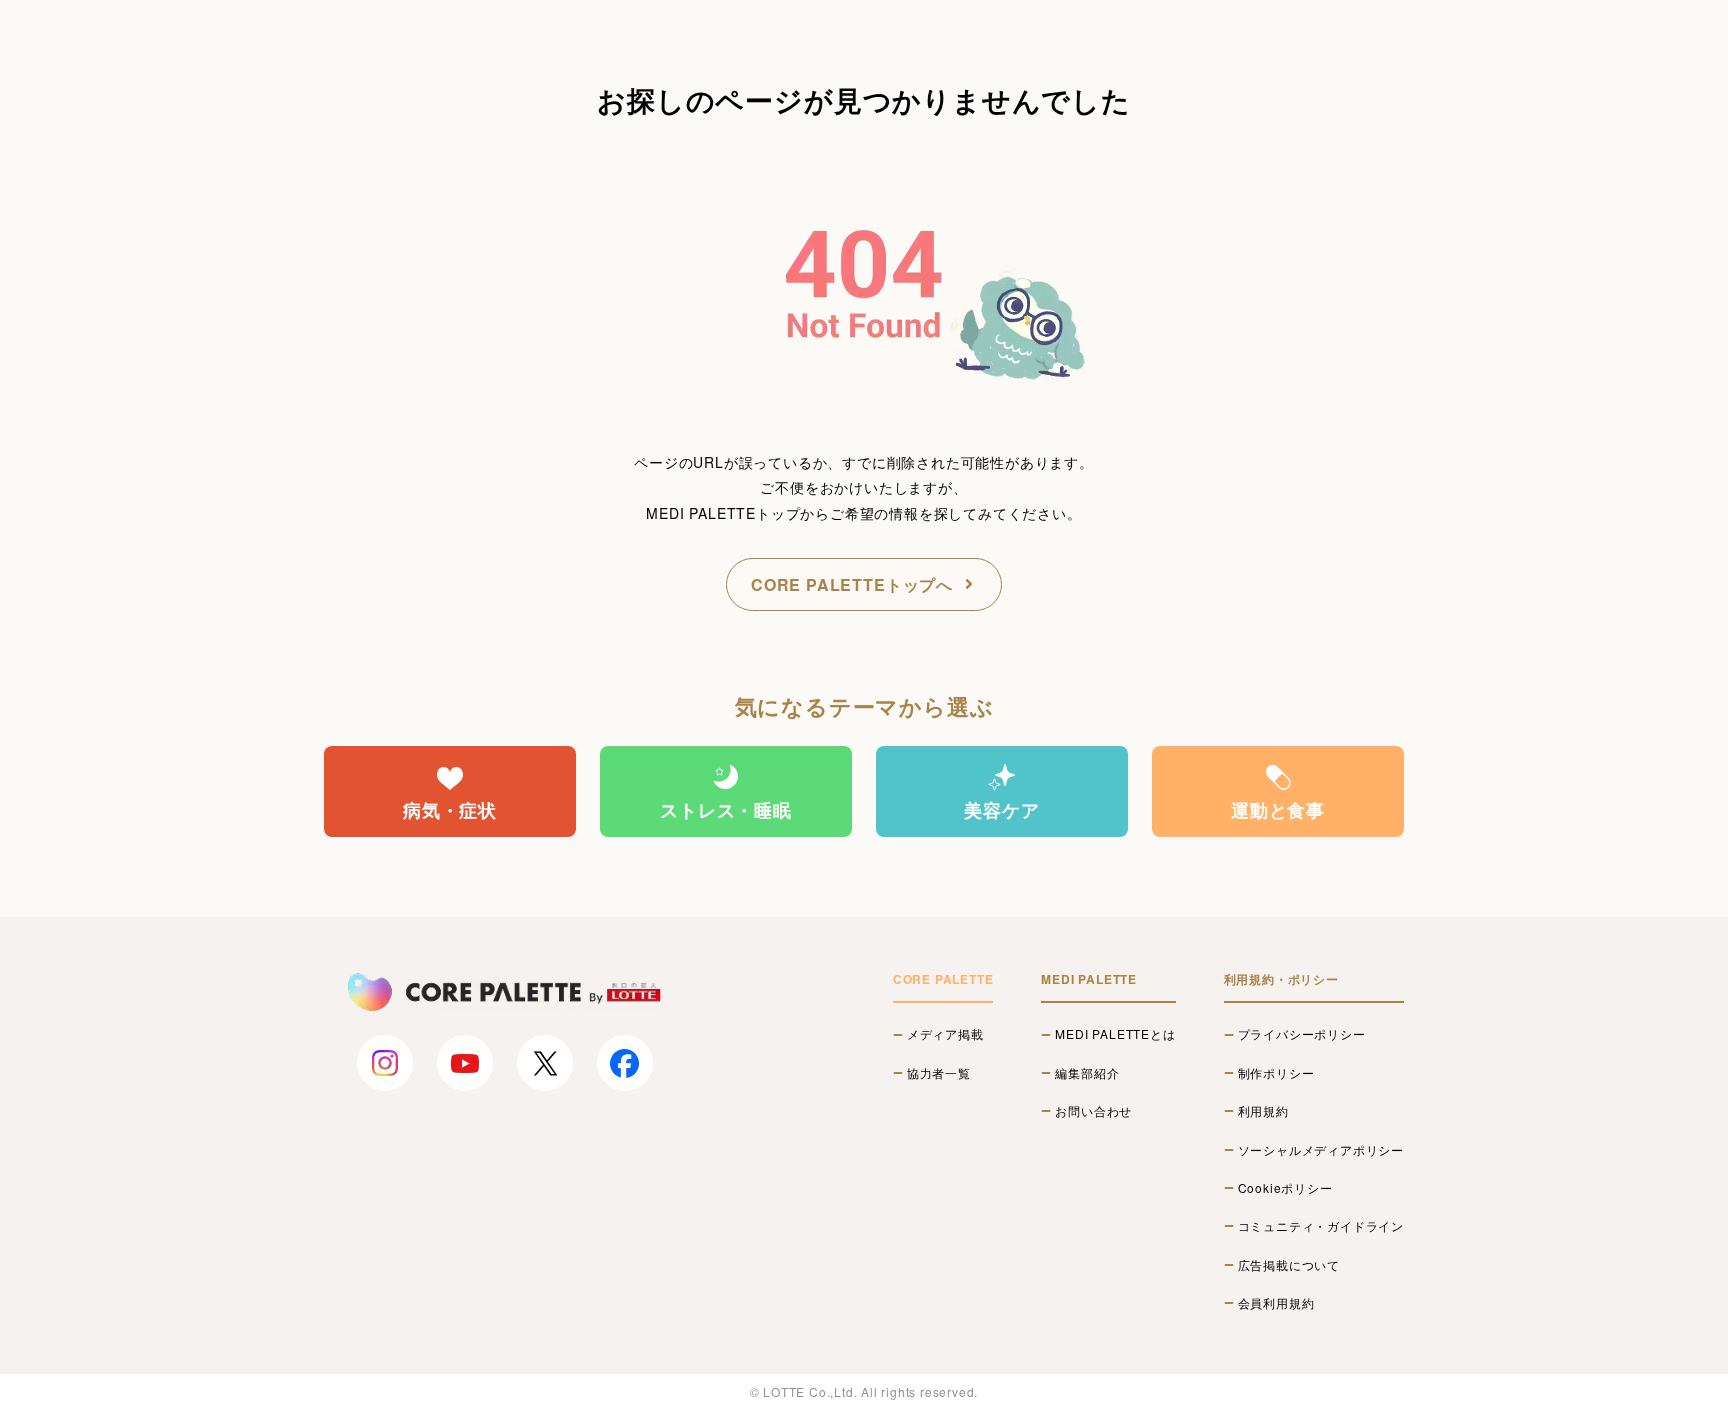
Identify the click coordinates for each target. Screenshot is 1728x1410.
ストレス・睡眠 (726, 810)
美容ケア (1001, 810)
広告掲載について (1289, 1265)
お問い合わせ (1093, 1111)
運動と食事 (1278, 810)
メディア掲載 (945, 1034)
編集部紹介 (1087, 1073)
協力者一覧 (939, 1073)
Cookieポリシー (1285, 1188)
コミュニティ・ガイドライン (1321, 1226)
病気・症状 (450, 810)
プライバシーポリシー (1302, 1034)
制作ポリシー (1276, 1073)
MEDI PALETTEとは (1115, 1034)
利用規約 (1263, 1111)
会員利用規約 (1276, 1303)
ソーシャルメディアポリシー (1321, 1150)
